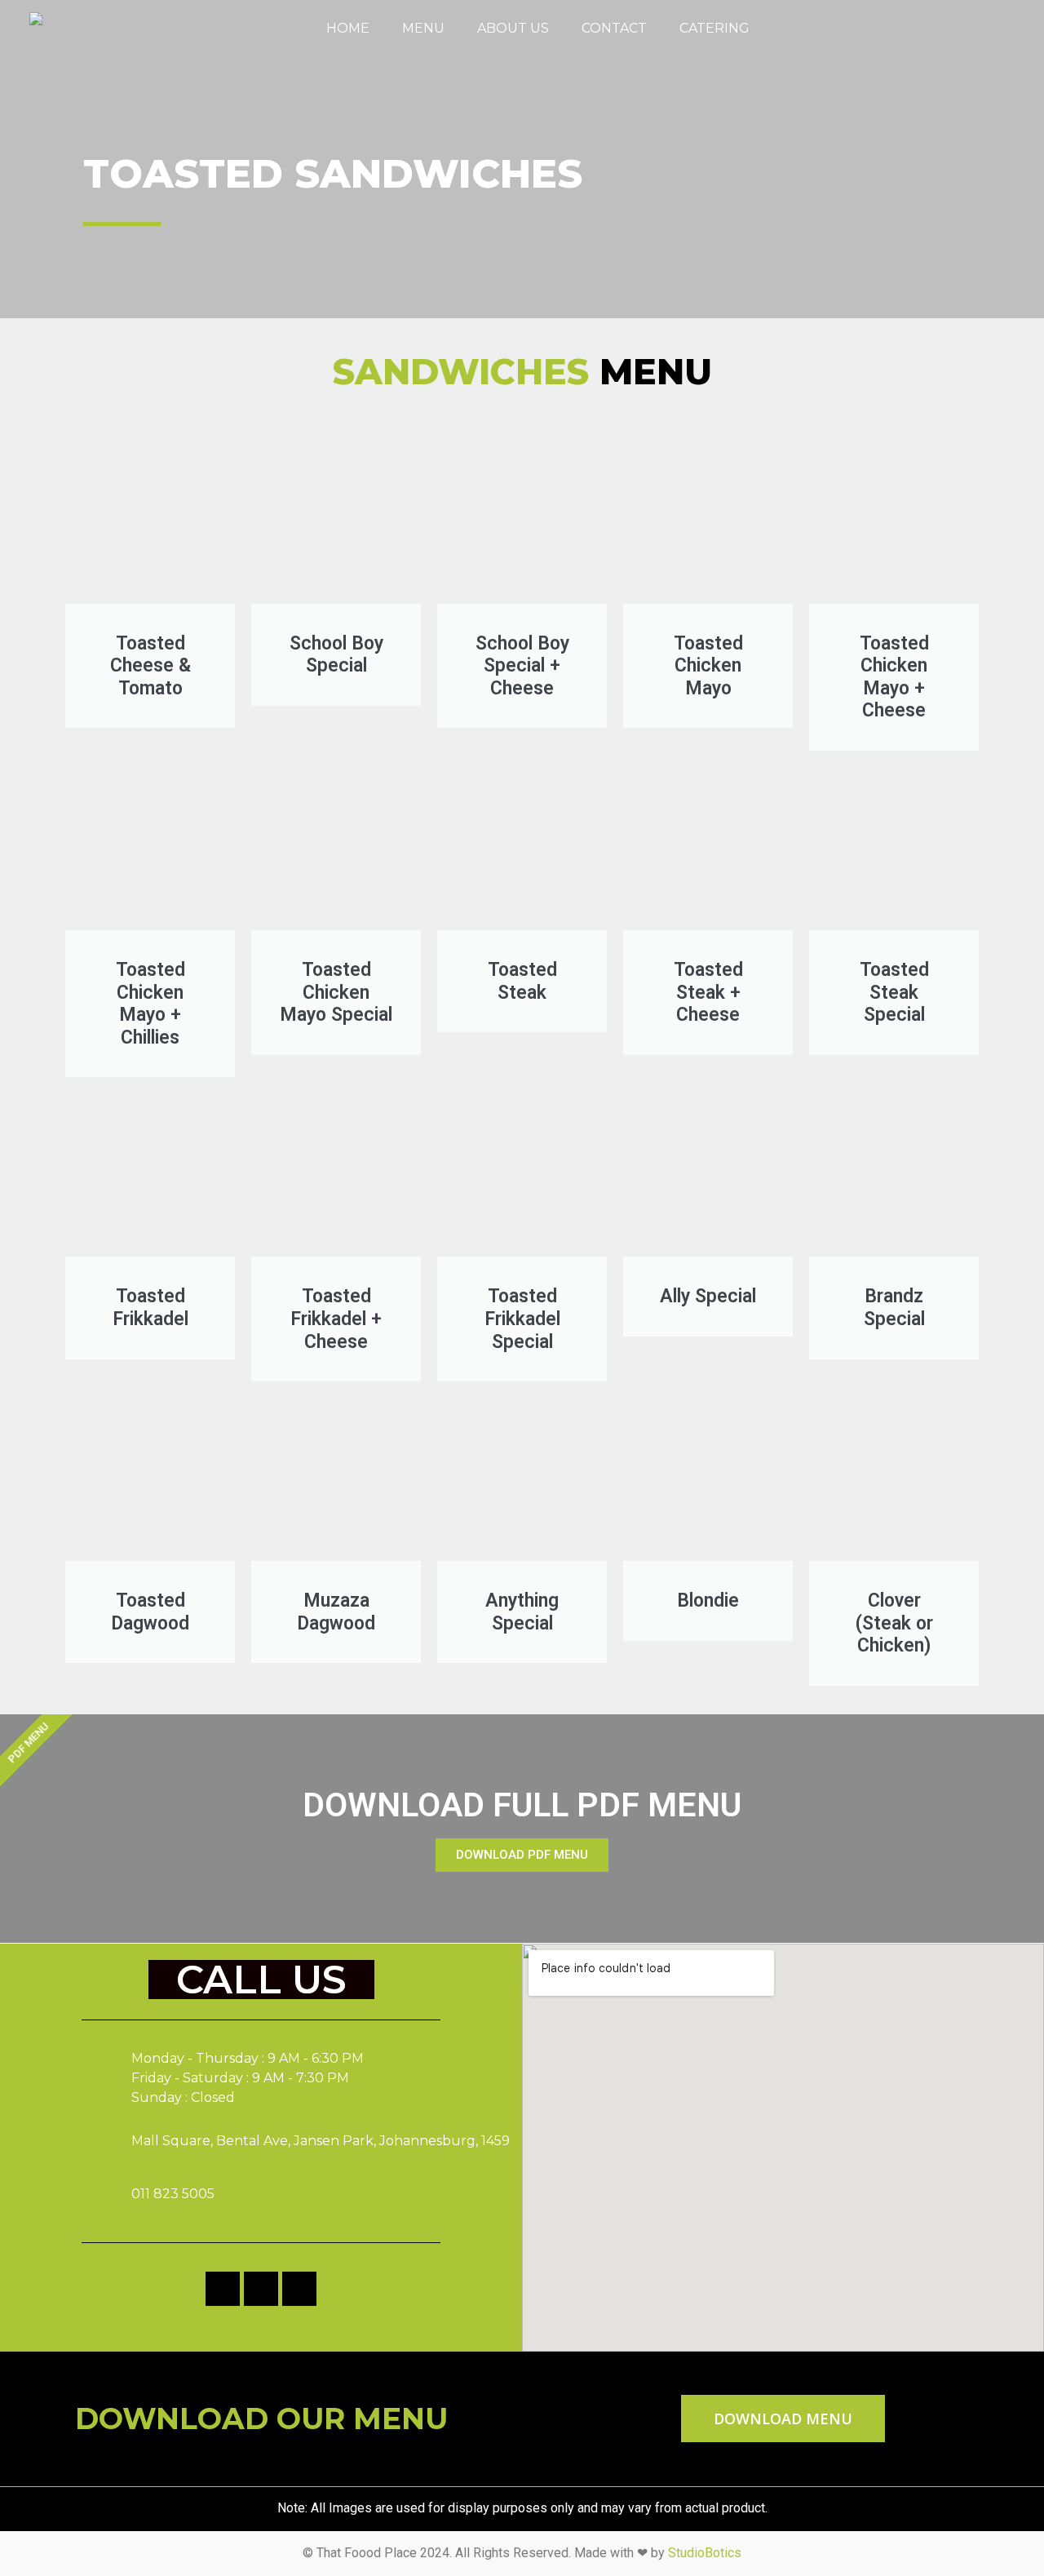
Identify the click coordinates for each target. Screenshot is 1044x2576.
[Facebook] (944, 37)
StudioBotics (705, 2553)
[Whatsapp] (969, 37)
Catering (714, 28)
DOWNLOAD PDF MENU (522, 1855)
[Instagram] (994, 37)
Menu (423, 28)
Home (348, 28)
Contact (614, 28)
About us (513, 28)
